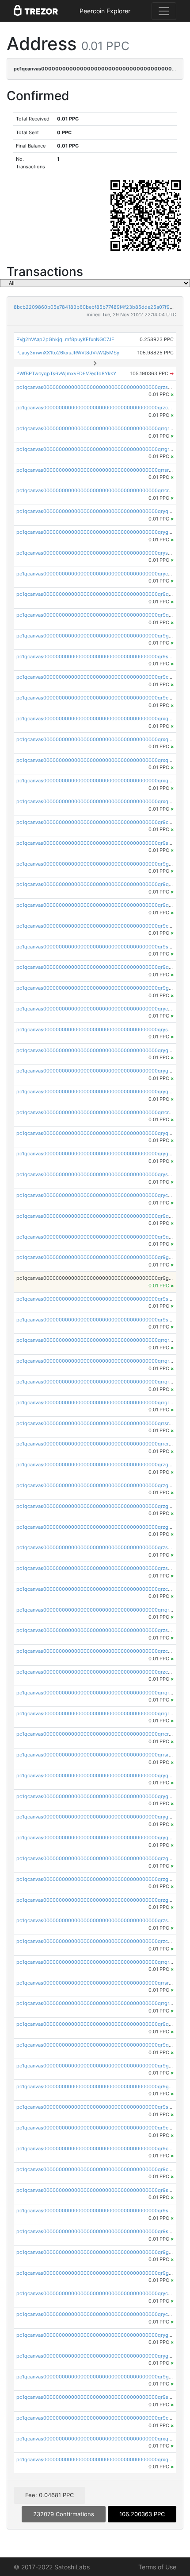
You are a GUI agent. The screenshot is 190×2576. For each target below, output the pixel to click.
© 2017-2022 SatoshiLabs (52, 2567)
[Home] (36, 11)
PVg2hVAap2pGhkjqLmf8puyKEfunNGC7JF (65, 339)
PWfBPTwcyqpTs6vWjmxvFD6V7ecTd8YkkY (66, 373)
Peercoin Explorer (105, 11)
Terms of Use (157, 2567)
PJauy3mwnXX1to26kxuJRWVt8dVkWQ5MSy (68, 353)
